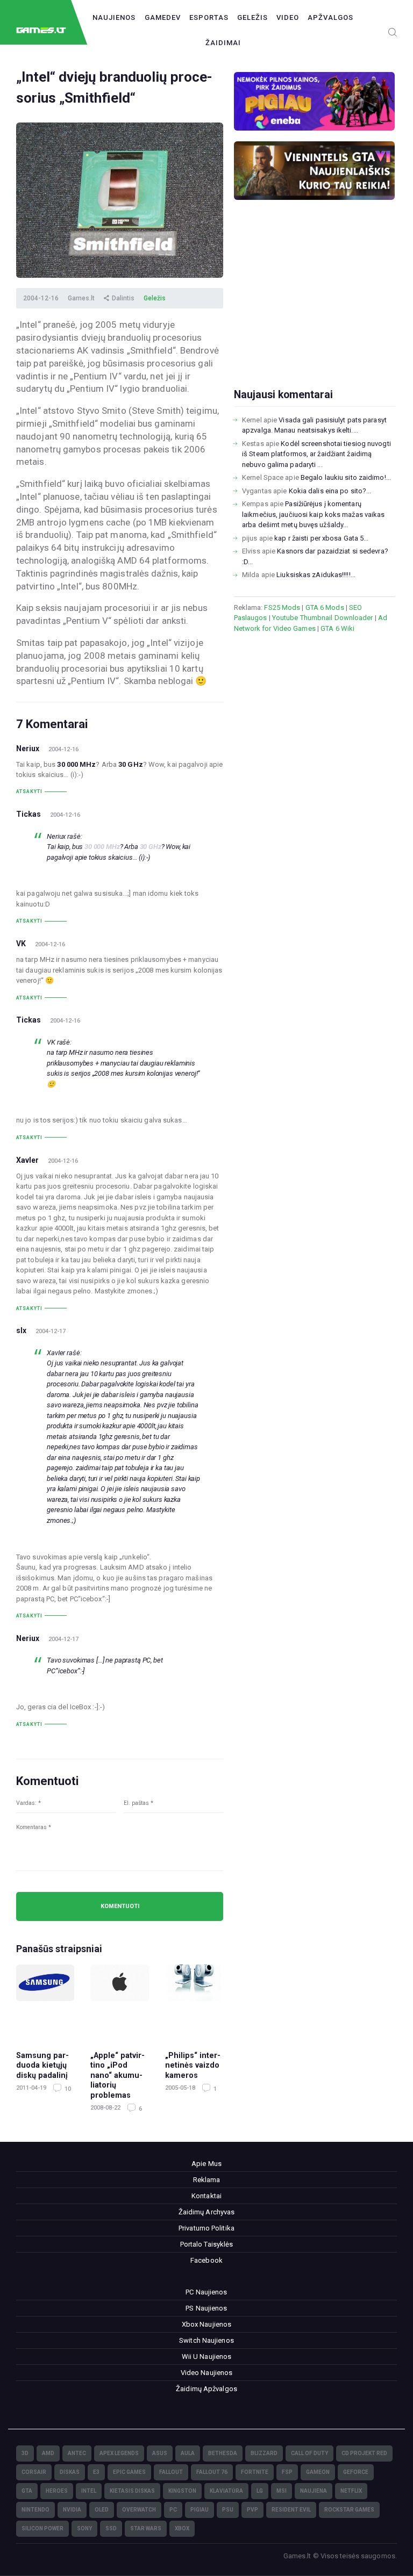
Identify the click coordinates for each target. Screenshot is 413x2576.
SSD (111, 2528)
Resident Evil (291, 2510)
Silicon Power (42, 2528)
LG (260, 2491)
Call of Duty (309, 2453)
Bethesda (223, 2453)
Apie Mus (206, 2164)
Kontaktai (206, 2196)
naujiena (314, 2491)
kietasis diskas (132, 2491)
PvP (252, 2510)
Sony (84, 2528)
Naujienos (114, 17)
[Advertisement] (315, 311)
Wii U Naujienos (207, 2356)
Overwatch (139, 2510)
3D (25, 2453)
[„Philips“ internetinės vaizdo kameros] (194, 2002)
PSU (228, 2510)
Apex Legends (119, 2453)
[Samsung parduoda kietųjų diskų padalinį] (45, 2002)
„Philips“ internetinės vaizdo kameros (193, 2065)
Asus (160, 2453)
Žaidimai (223, 43)
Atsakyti (29, 791)
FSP (287, 2472)
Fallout (171, 2472)
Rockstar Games (349, 2510)
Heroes (57, 2491)
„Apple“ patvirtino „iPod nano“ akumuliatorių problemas (118, 2075)
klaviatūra (226, 2491)
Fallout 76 (212, 2472)
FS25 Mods (282, 607)
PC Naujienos (206, 2292)
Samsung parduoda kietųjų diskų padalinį (42, 2065)
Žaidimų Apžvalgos (206, 2389)
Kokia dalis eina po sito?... (330, 491)
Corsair (34, 2472)
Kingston (182, 2491)
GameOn (318, 2472)
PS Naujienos (206, 2308)
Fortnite (255, 2472)
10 (67, 2089)
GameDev (163, 17)
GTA (27, 2491)
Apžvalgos (330, 17)
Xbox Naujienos (206, 2324)
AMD (48, 2453)
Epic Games (129, 2472)
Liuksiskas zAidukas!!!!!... (316, 575)
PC (173, 2510)
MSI (282, 2491)
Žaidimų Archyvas (207, 2212)
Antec (77, 2453)
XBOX (182, 2528)
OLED (102, 2510)
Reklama (207, 2180)
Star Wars (146, 2528)
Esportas (209, 17)
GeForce (356, 2472)
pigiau (200, 2510)
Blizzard (264, 2453)
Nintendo (35, 2510)
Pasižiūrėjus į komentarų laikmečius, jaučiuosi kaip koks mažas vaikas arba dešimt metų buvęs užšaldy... (313, 514)
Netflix (351, 2491)
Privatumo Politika (206, 2228)
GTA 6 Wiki (337, 628)
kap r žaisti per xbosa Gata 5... (321, 538)
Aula (188, 2453)
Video (288, 17)
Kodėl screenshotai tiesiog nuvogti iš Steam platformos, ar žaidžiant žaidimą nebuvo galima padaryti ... (316, 454)
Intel (89, 2491)
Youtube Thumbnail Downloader (323, 618)
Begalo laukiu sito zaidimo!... (346, 477)
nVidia (72, 2510)
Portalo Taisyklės (207, 2244)
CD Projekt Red (364, 2453)
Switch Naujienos (206, 2340)
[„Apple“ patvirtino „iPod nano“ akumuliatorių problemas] (119, 2002)
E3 (96, 2472)
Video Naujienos (207, 2373)
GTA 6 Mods (325, 607)
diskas (70, 2472)
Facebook (206, 2260)
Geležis (252, 17)
